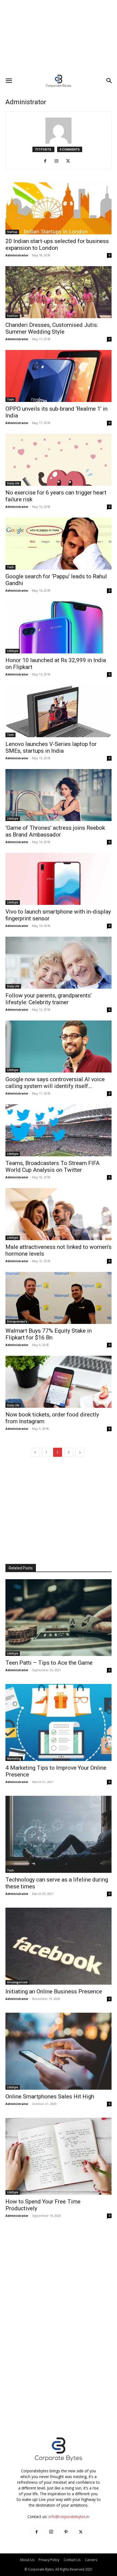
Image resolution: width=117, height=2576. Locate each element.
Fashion (13, 316)
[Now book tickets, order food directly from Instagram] (59, 1382)
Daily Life (13, 483)
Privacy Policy (49, 2560)
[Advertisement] (59, 37)
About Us (27, 2560)
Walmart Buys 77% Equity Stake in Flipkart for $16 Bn (49, 1334)
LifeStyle (13, 651)
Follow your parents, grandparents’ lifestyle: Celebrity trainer (49, 999)
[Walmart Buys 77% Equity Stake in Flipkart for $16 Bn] (59, 1298)
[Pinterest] (66, 2532)
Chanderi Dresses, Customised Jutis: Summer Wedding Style (52, 328)
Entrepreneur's (17, 1321)
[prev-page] (35, 1452)
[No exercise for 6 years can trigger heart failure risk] (59, 460)
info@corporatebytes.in (69, 2517)
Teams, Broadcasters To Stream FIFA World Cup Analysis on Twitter (53, 1166)
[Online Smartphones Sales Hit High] (59, 2051)
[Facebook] (47, 161)
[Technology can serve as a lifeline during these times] (59, 1834)
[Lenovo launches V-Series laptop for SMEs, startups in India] (59, 711)
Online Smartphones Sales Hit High (50, 2097)
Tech (10, 399)
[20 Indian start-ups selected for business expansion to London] (59, 208)
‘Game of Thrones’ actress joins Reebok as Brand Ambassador (55, 831)
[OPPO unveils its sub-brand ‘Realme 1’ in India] (59, 376)
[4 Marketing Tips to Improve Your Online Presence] (59, 1722)
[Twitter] (70, 161)
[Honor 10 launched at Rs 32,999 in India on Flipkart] (59, 627)
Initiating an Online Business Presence (54, 1991)
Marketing (14, 1759)
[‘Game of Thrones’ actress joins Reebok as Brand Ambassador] (59, 795)
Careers (91, 2560)
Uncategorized (17, 1982)
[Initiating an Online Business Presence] (59, 1946)
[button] (9, 81)
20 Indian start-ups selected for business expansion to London (57, 245)
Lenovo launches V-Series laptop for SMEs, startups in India (51, 747)
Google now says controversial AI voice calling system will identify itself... (55, 1083)
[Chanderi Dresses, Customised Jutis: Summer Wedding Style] (59, 292)
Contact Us (72, 2560)
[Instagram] (59, 161)
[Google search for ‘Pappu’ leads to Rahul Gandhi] (59, 544)
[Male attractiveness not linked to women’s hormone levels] (59, 1214)
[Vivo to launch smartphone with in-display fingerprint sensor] (59, 879)
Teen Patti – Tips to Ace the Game (49, 1663)
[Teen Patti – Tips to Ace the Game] (59, 1618)
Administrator (17, 255)
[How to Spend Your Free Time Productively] (59, 2156)
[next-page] (80, 1452)
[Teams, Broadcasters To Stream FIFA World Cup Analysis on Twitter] (59, 1130)
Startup (12, 232)
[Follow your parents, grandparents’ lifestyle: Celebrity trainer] (59, 963)
